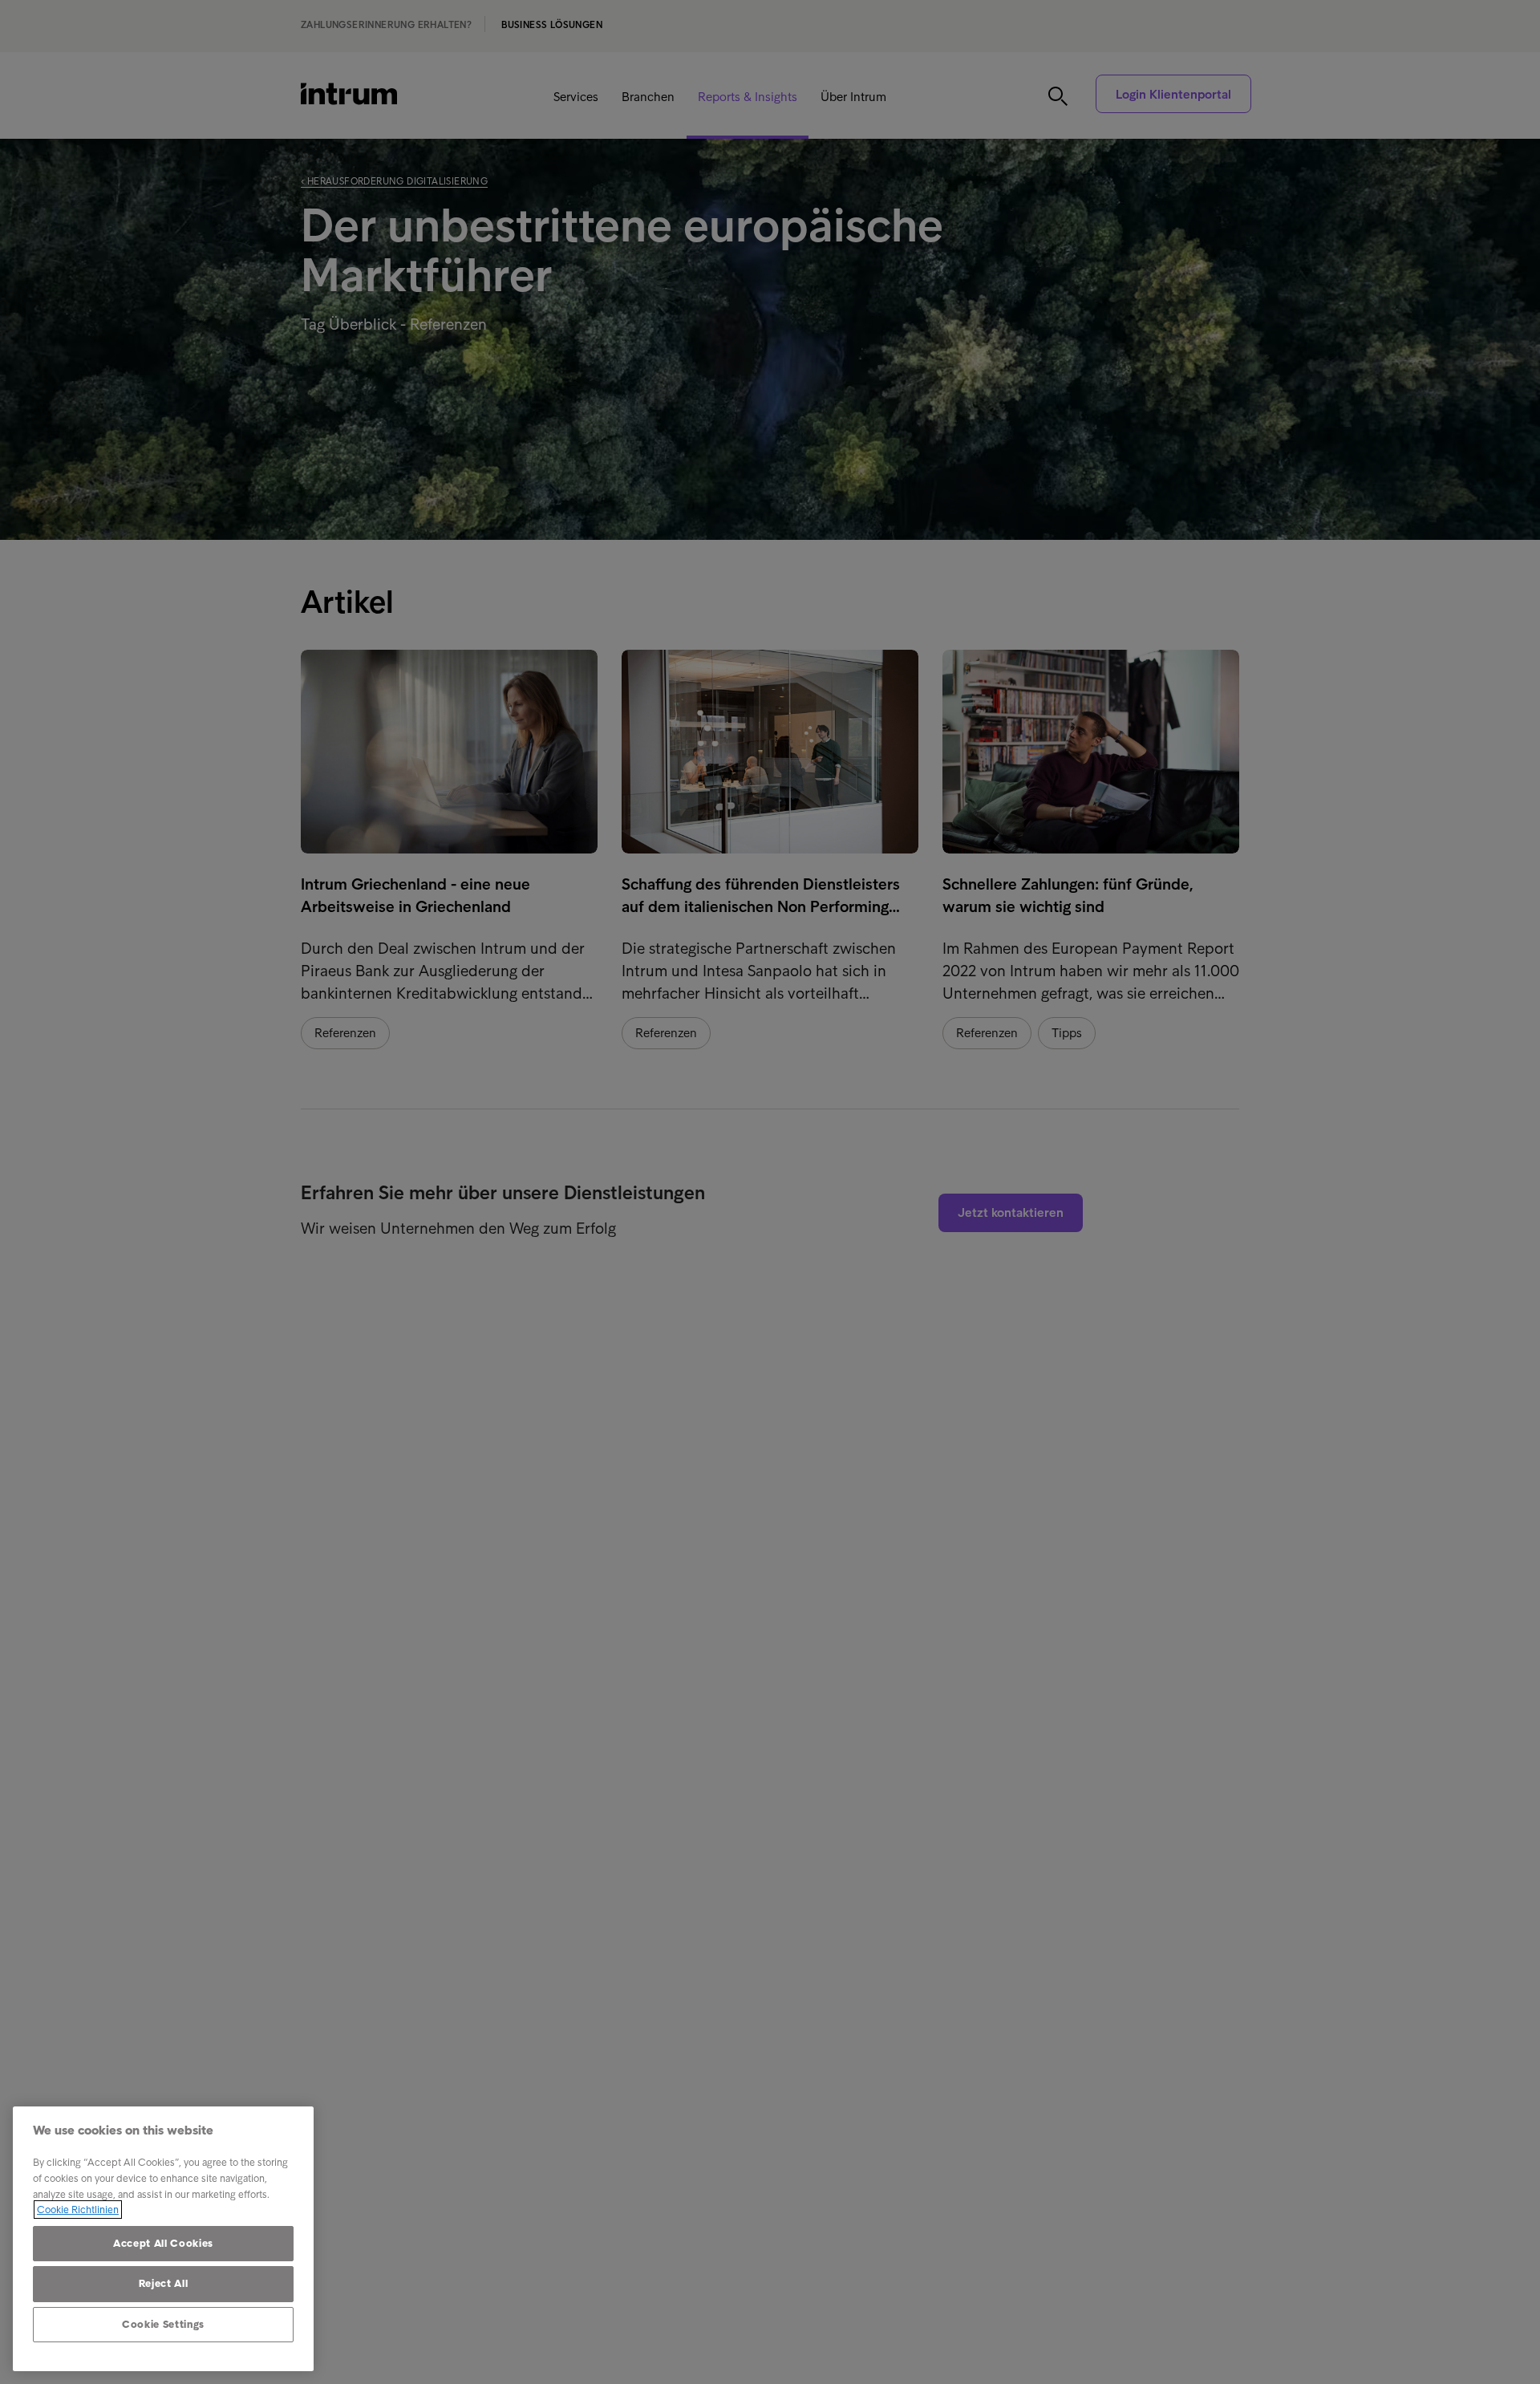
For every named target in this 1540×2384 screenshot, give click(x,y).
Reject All (164, 2283)
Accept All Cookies (163, 2243)
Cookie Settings (163, 2324)
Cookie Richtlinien (78, 2210)
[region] (163, 2239)
